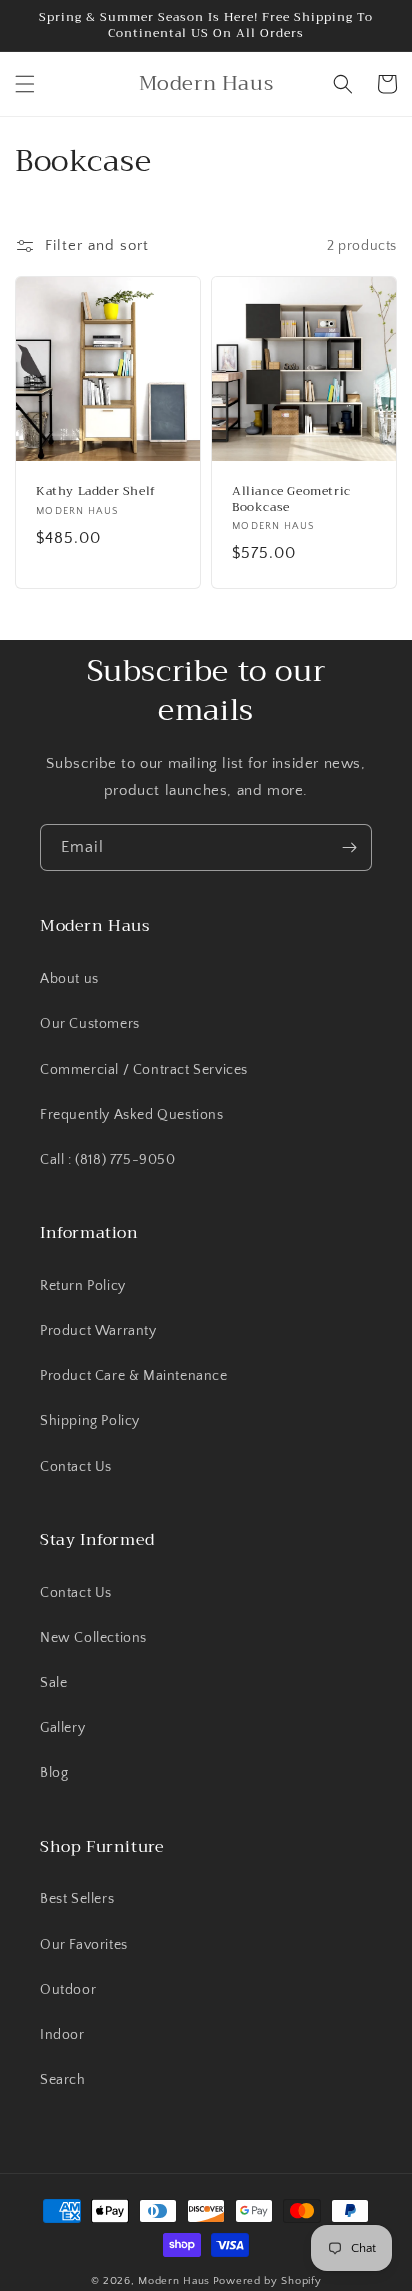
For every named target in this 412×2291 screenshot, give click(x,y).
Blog (54, 1773)
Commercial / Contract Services (144, 1070)
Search (63, 2080)
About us (69, 979)
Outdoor (68, 1990)
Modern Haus (174, 2281)
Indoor (62, 2035)
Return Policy (83, 1286)
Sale (53, 1683)
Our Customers (90, 1024)
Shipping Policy (90, 1421)
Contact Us (76, 1467)
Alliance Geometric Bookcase (291, 499)
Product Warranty (98, 1331)
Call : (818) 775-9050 (108, 1160)
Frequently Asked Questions (132, 1115)
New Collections (93, 1638)
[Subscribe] (349, 847)
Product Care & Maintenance (134, 1376)
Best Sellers (77, 1899)
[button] (25, 84)
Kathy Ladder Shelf (96, 492)
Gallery (62, 1728)
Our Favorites (84, 1945)
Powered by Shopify (267, 2281)
